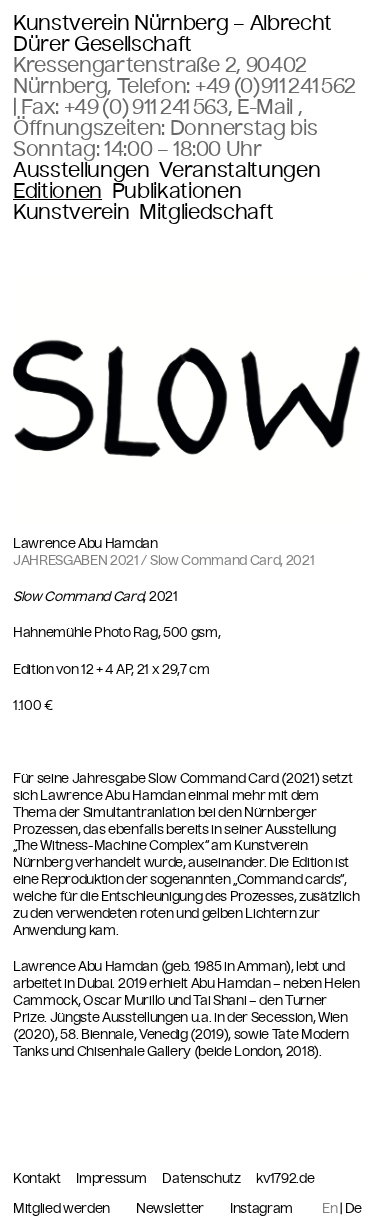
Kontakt (38, 1178)
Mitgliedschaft (206, 212)
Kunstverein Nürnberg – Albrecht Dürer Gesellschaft (172, 33)
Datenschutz (202, 1178)
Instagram (261, 1209)
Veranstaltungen (239, 170)
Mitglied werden (61, 1209)
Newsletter (170, 1209)
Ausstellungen (81, 170)
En (329, 1208)
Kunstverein (71, 212)
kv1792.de (285, 1179)
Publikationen (177, 191)
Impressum (112, 1178)
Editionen (57, 191)
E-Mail (267, 107)
